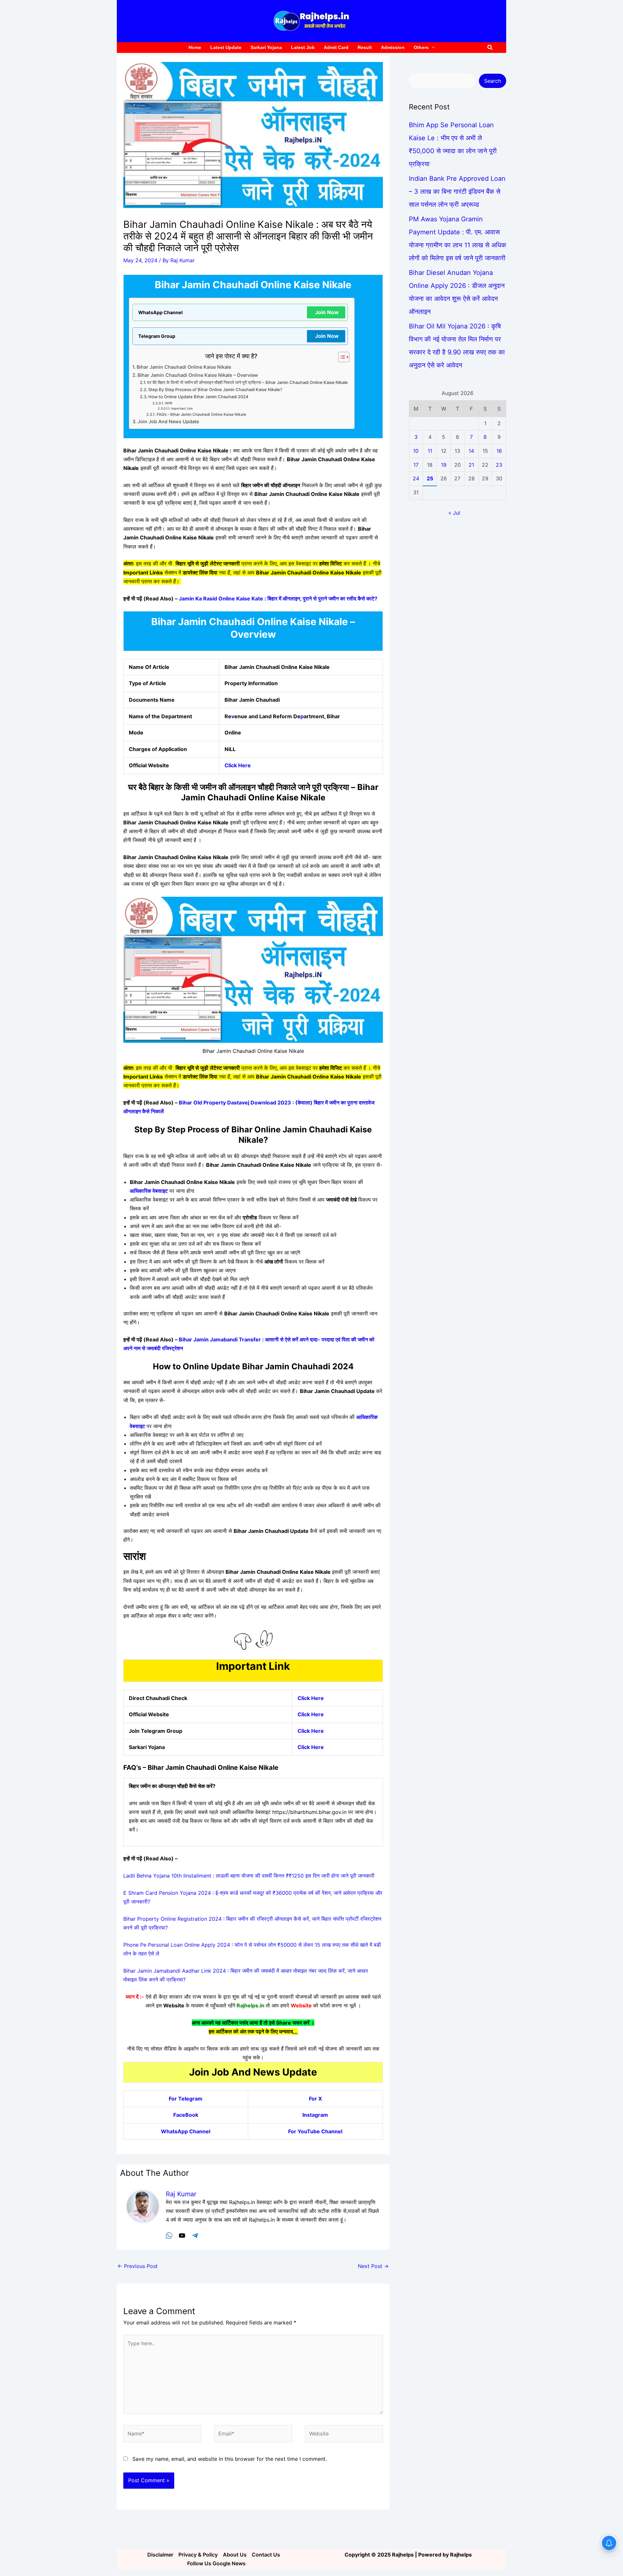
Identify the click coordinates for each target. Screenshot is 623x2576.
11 (430, 451)
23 (499, 465)
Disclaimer (160, 2555)
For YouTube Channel (315, 2131)
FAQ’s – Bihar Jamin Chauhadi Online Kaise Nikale (201, 414)
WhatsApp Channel (186, 2131)
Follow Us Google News (216, 2563)
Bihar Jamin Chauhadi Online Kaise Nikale (184, 367)
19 (444, 465)
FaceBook (186, 2115)
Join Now (327, 312)
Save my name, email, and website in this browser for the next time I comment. (230, 2459)
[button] (490, 48)
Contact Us (266, 2555)
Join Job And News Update (168, 421)
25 (430, 478)
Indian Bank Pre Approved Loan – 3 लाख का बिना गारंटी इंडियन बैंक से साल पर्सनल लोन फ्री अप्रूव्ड (457, 191)
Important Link (182, 408)
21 (471, 465)
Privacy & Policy (198, 2555)
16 (499, 451)
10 (416, 451)
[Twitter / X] (182, 2235)
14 (471, 451)
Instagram (315, 2115)
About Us (235, 2555)
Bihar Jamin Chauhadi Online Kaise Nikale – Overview (198, 375)
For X (315, 2099)
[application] (432, 48)
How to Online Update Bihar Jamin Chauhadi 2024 (198, 397)
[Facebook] (169, 2235)
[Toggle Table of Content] (341, 357)
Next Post (373, 2266)
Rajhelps (461, 2555)
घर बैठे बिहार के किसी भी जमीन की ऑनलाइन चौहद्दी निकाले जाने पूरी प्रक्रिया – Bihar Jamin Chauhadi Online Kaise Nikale (247, 382)
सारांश (169, 403)
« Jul (454, 513)
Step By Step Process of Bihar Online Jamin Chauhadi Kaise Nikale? (215, 389)
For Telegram (186, 2099)
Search (493, 81)
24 (416, 478)
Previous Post (138, 2266)
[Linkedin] (195, 2235)
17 (416, 465)
